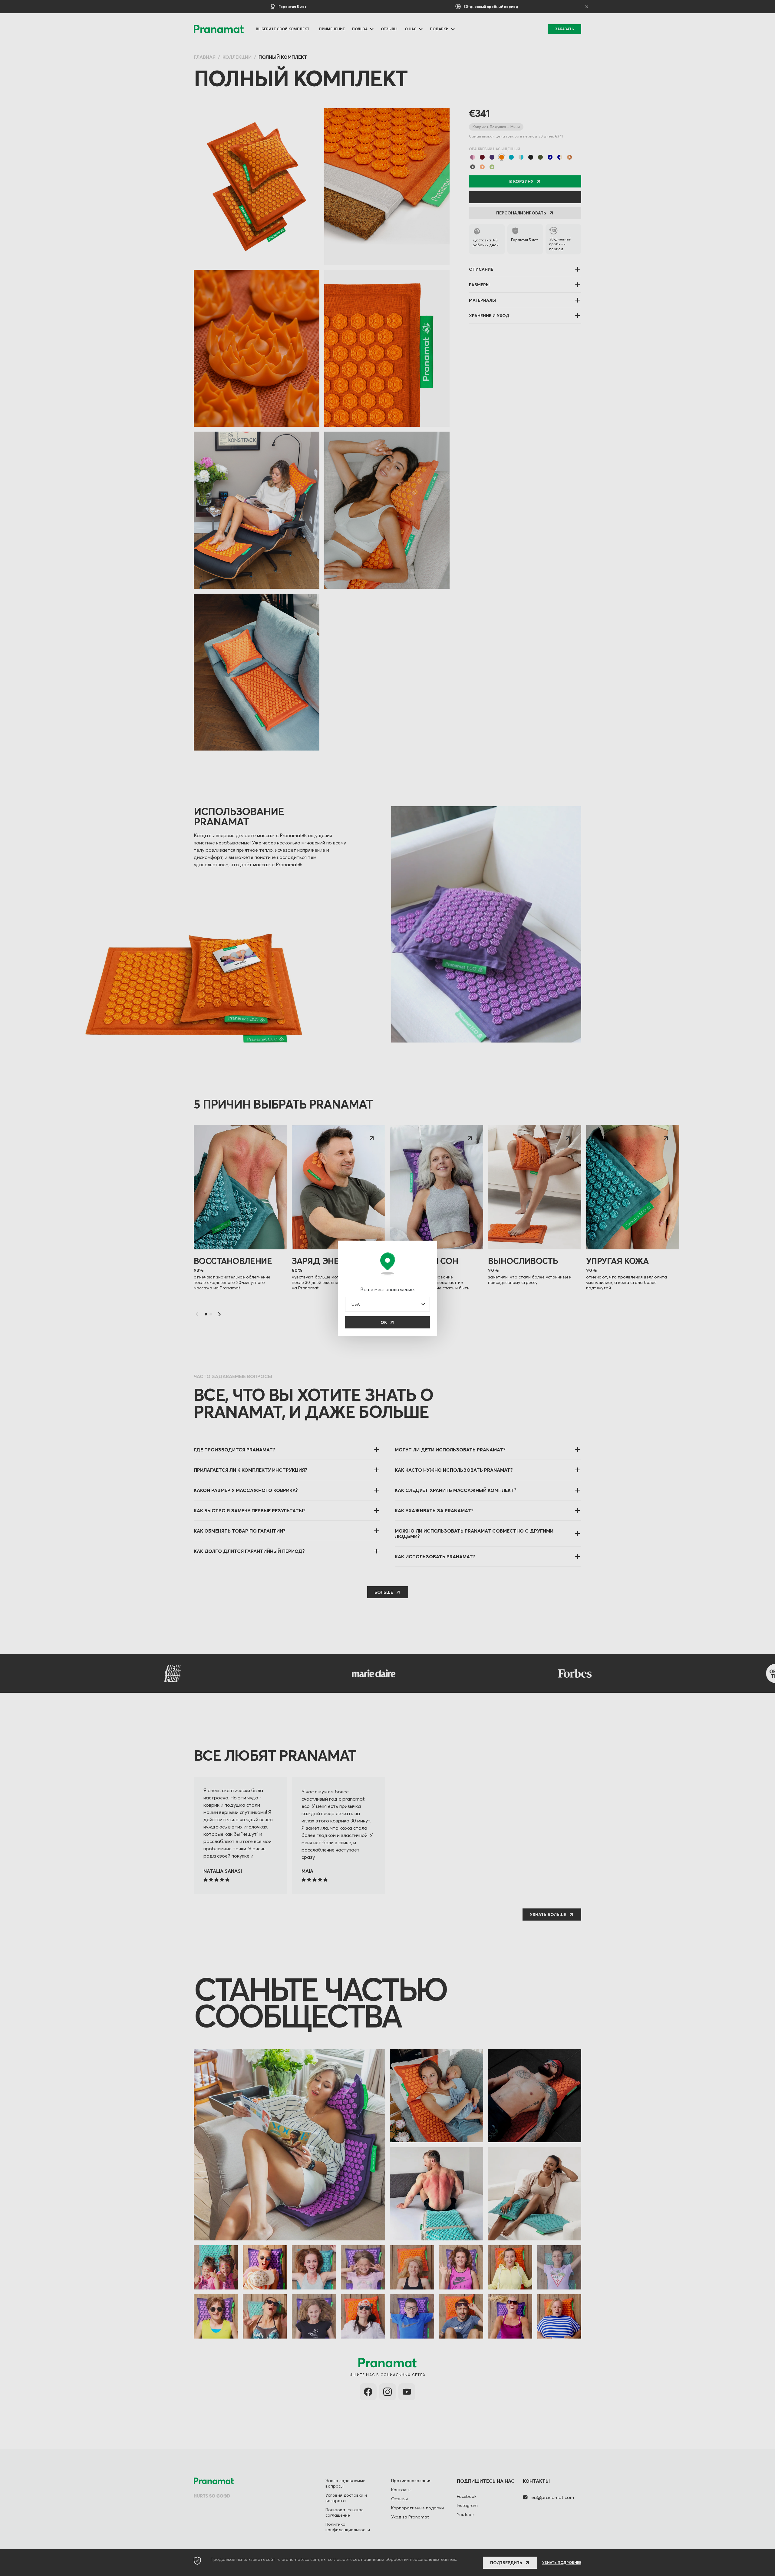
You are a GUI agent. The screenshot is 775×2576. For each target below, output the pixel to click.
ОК (384, 1322)
